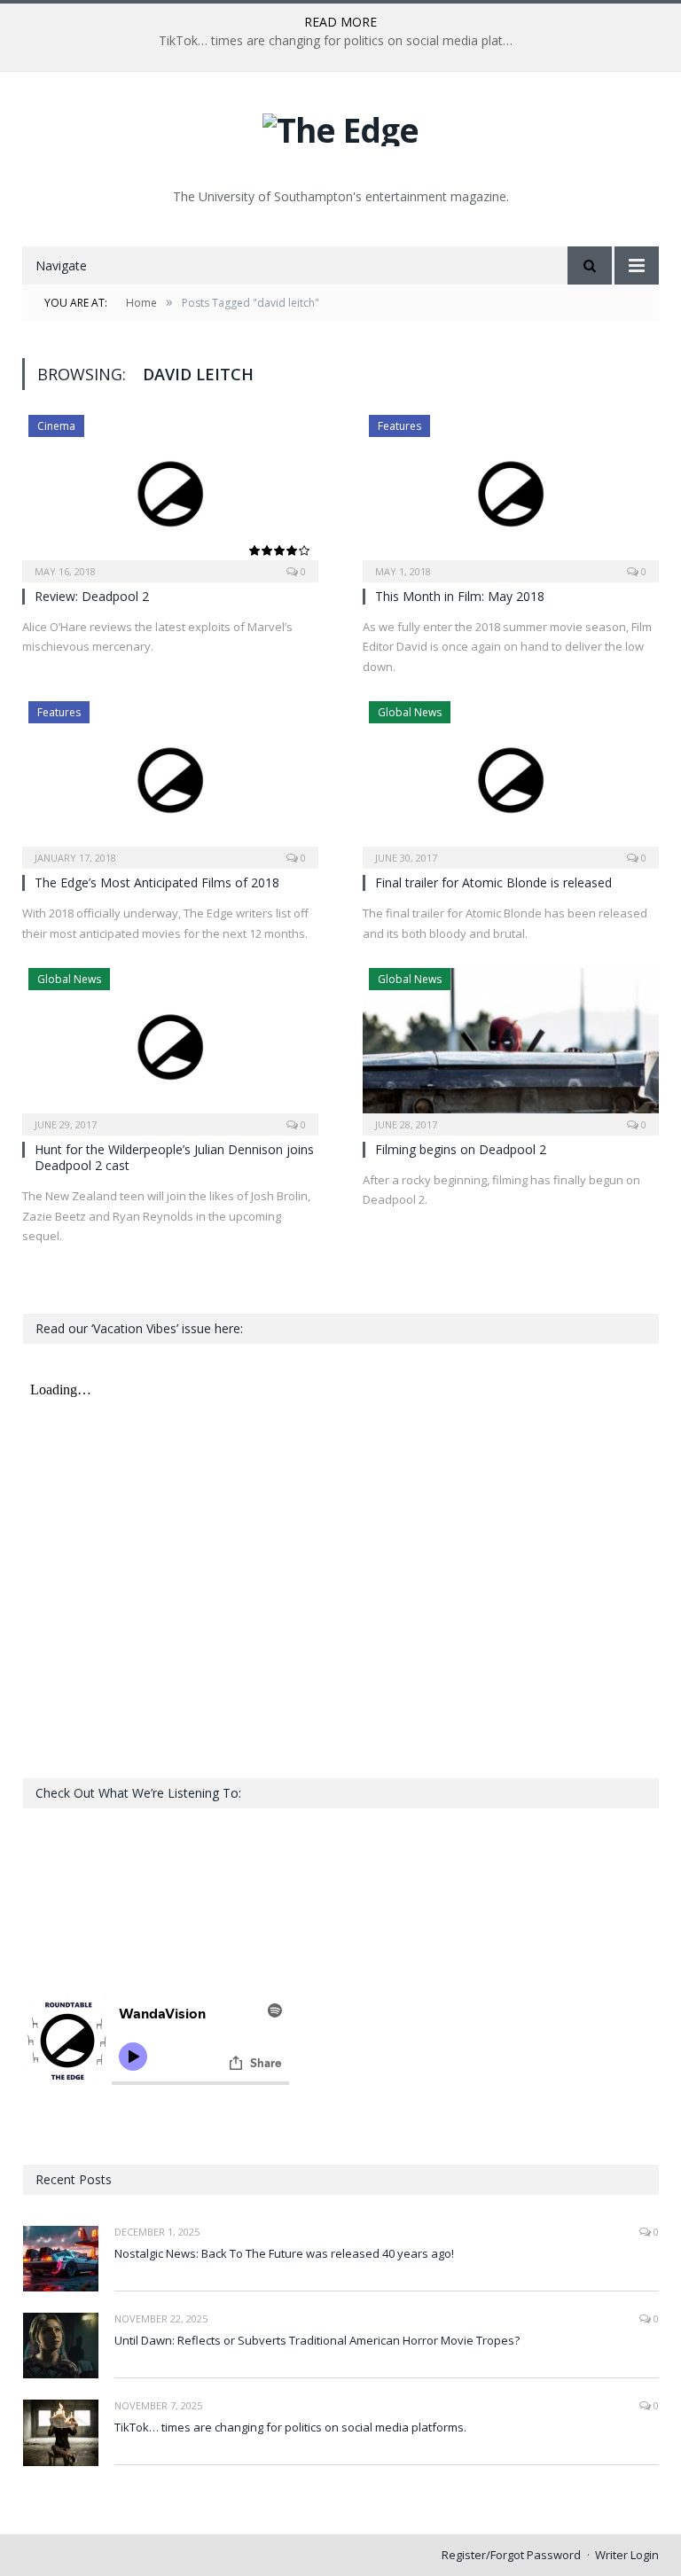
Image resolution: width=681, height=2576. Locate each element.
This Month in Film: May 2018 (460, 596)
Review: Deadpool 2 (92, 596)
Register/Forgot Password (511, 2555)
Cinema (56, 426)
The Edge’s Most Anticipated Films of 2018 (157, 882)
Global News (410, 712)
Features (399, 426)
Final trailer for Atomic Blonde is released (493, 882)
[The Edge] (340, 125)
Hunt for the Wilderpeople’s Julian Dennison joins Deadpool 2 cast (174, 1157)
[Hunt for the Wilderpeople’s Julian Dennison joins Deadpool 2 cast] (170, 1046)
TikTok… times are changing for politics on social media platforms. (340, 41)
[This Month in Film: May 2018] (511, 493)
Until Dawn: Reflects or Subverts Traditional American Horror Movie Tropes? (317, 2340)
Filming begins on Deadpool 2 (461, 1149)
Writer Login (627, 2555)
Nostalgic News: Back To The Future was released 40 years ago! (284, 2253)
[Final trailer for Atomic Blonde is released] (511, 779)
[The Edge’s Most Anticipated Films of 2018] (170, 779)
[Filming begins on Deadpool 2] (511, 1046)
